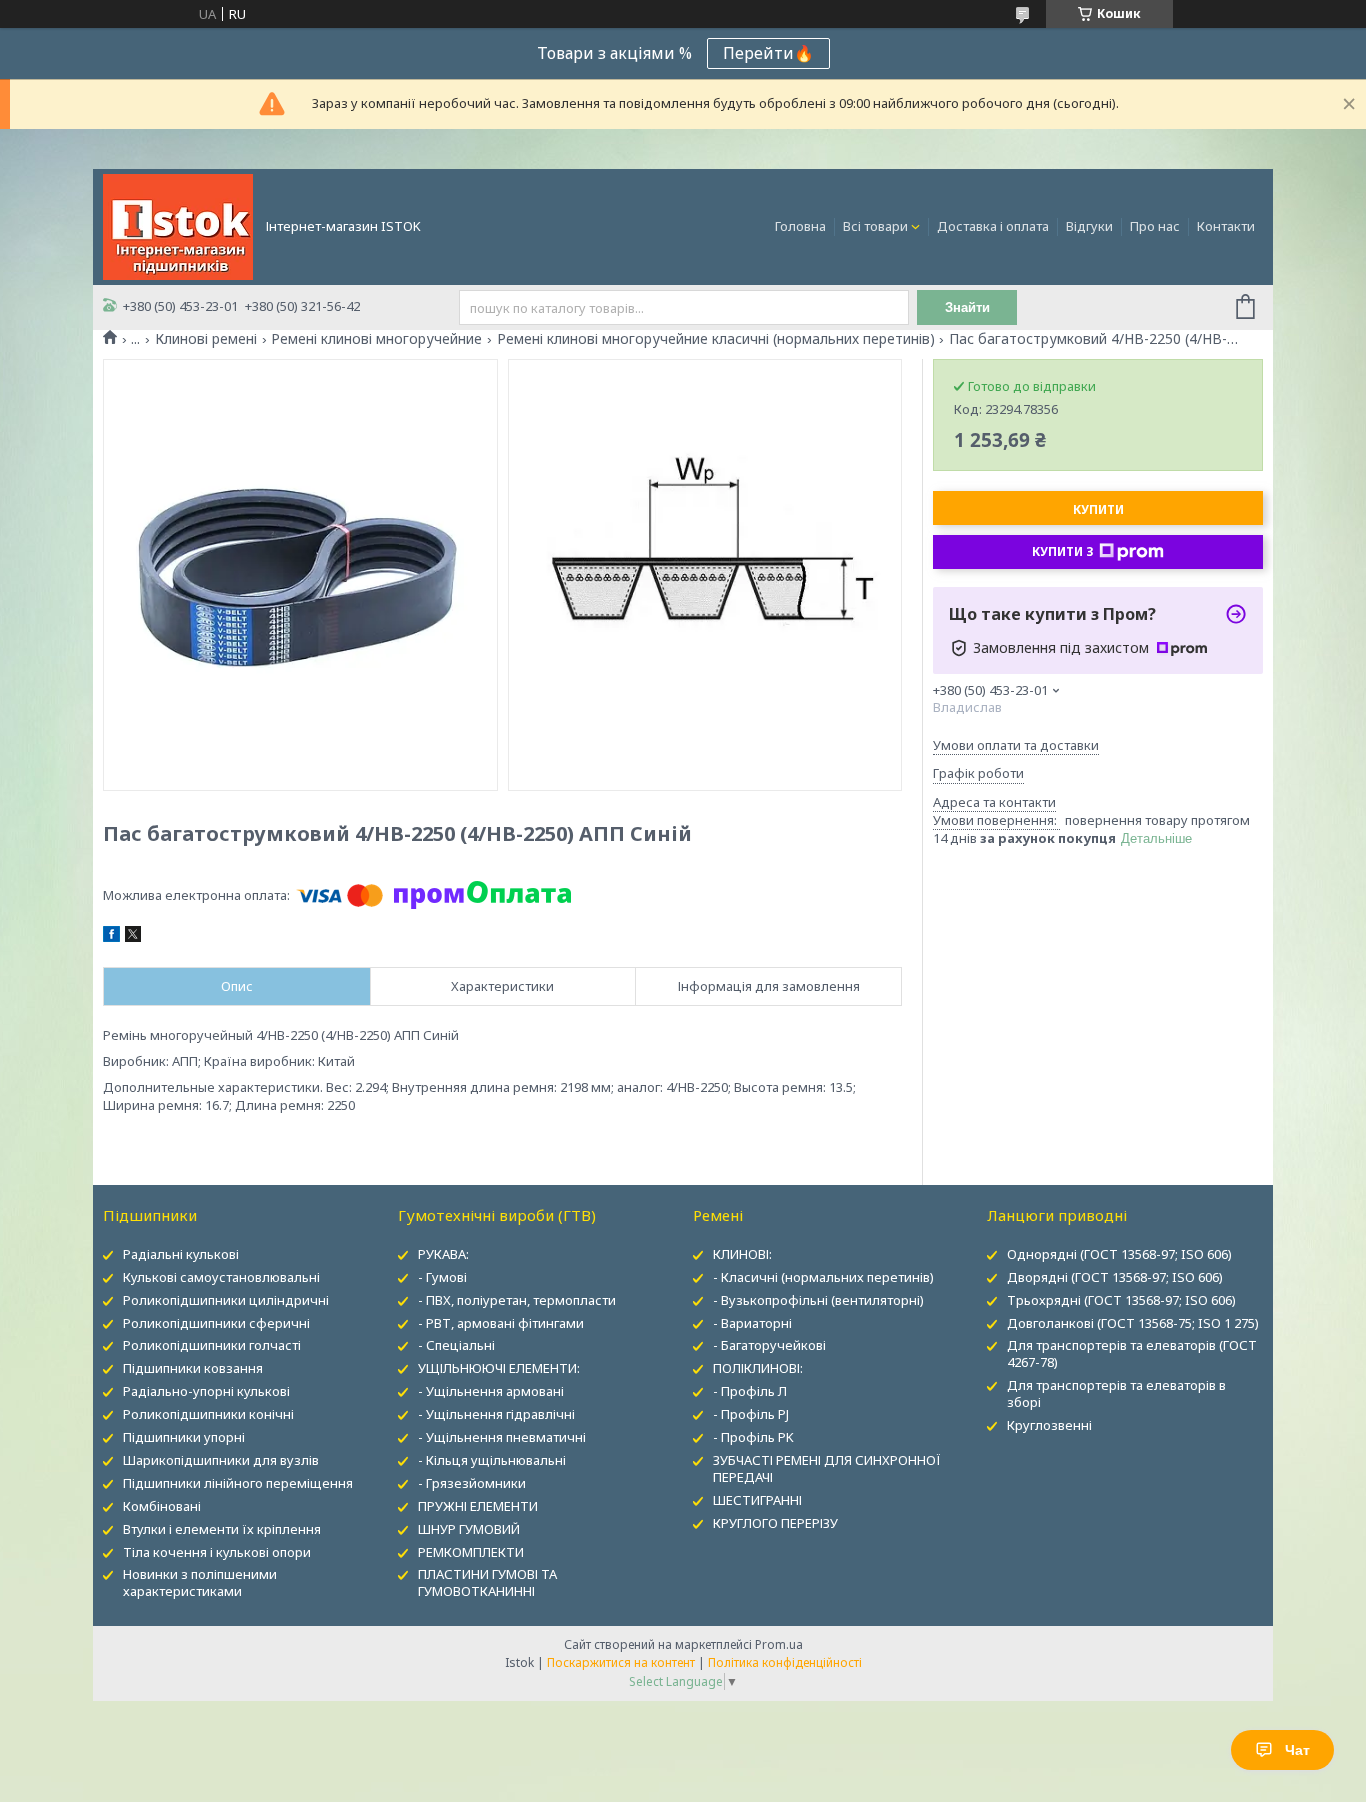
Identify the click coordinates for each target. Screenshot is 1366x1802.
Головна (800, 226)
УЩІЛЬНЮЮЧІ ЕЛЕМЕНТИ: (499, 1368)
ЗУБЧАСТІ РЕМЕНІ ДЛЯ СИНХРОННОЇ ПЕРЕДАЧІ (827, 1468)
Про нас (1155, 226)
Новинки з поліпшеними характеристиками (200, 1582)
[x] (133, 937)
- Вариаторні (752, 1323)
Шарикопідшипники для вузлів (221, 1460)
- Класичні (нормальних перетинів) (823, 1277)
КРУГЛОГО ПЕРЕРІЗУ (775, 1523)
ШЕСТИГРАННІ (757, 1500)
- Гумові (442, 1277)
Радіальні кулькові (181, 1254)
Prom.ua (779, 1644)
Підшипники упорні (184, 1437)
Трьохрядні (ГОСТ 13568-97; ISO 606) (1121, 1300)
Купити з (1063, 551)
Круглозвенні (1049, 1425)
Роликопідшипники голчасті (212, 1345)
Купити (1098, 509)
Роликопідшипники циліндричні (226, 1300)
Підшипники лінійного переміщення (238, 1483)
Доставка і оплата (993, 226)
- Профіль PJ (751, 1414)
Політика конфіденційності (785, 1662)
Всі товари (875, 226)
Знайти (967, 307)
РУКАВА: (443, 1254)
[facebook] (111, 937)
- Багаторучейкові (769, 1345)
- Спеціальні (456, 1345)
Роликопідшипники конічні (208, 1414)
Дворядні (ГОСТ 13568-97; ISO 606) (1115, 1277)
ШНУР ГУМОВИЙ (469, 1529)
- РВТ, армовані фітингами (501, 1323)
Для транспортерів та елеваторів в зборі (1116, 1393)
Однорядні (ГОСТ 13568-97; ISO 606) (1119, 1254)
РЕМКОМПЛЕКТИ (471, 1552)
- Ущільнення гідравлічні (496, 1414)
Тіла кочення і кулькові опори (217, 1552)
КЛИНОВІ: (742, 1254)
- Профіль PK (753, 1437)
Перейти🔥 (768, 53)
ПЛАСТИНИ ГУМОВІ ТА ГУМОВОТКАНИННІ (487, 1582)
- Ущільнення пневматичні (502, 1437)
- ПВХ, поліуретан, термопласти (517, 1300)
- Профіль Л (750, 1391)
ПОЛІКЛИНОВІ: (758, 1368)
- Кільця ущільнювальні (492, 1460)
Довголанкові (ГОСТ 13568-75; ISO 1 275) (1133, 1323)
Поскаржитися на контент (621, 1662)
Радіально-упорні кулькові (206, 1391)
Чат (1297, 1750)
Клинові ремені (206, 339)
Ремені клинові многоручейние (376, 339)
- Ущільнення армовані (491, 1391)
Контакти (1226, 226)
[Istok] (178, 225)
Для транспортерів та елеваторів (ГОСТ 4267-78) (1132, 1353)
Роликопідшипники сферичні (216, 1323)
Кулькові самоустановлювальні (221, 1277)
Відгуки (1089, 226)
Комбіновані (162, 1506)
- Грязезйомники (472, 1483)
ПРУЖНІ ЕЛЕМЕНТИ (478, 1506)
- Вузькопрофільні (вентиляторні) (818, 1300)
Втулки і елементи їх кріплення (222, 1529)
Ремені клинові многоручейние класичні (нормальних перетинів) (716, 339)
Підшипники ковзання (193, 1368)
